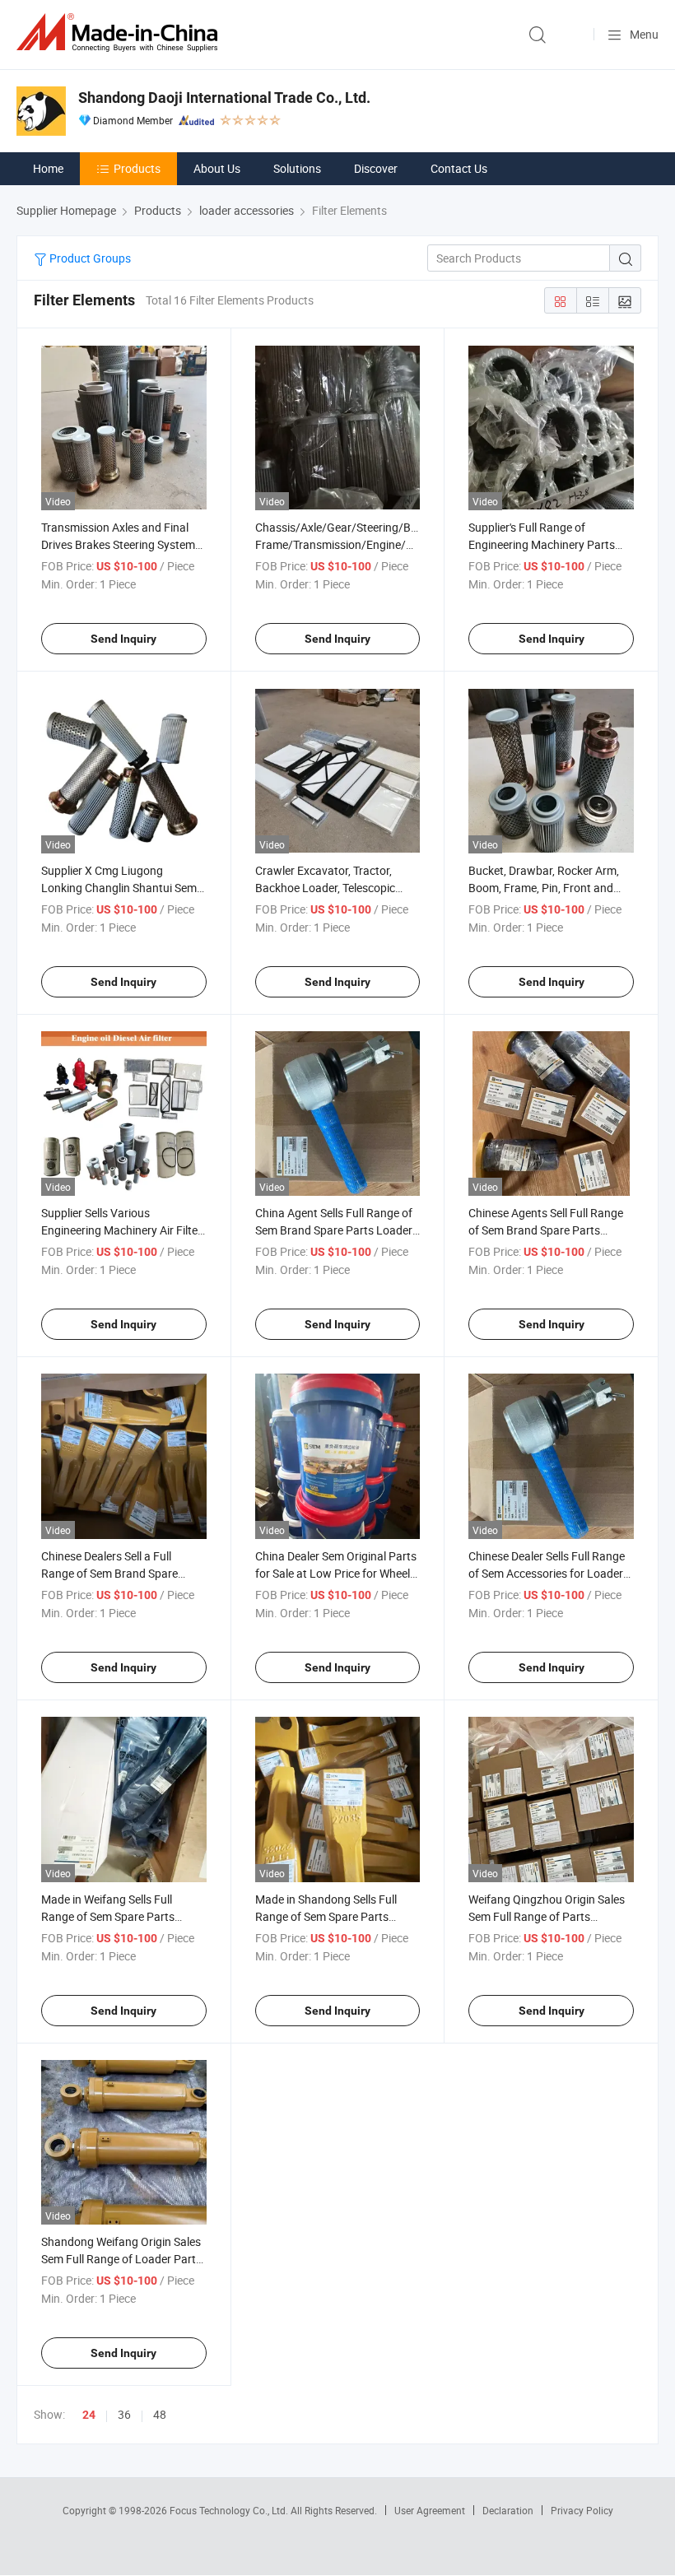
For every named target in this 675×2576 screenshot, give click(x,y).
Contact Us (459, 168)
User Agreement (430, 2510)
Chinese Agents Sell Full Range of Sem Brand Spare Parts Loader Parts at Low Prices (546, 1230)
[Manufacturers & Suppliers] (120, 33)
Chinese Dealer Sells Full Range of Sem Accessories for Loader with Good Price (547, 1573)
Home (48, 168)
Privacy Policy (582, 2510)
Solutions (297, 168)
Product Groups (89, 258)
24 (89, 2415)
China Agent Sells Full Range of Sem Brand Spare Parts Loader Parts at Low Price (334, 1230)
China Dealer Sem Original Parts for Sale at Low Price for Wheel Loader (336, 1573)
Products (137, 168)
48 (160, 2414)
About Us (217, 168)
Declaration (508, 2510)
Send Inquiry (123, 639)
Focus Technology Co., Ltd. (230, 2510)
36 (124, 2414)
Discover (376, 168)
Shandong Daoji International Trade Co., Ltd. (224, 98)
